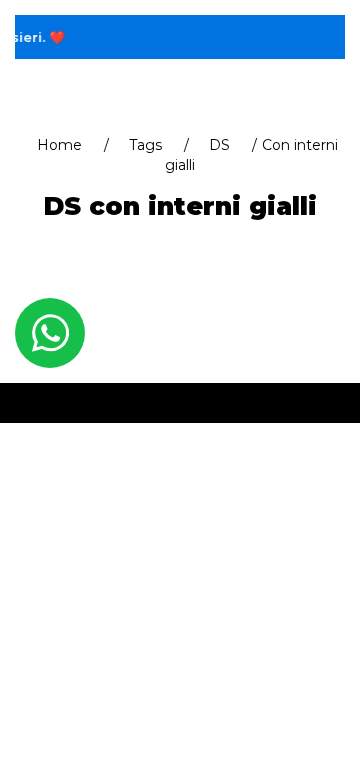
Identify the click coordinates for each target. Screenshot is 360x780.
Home (59, 145)
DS (219, 145)
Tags (145, 145)
